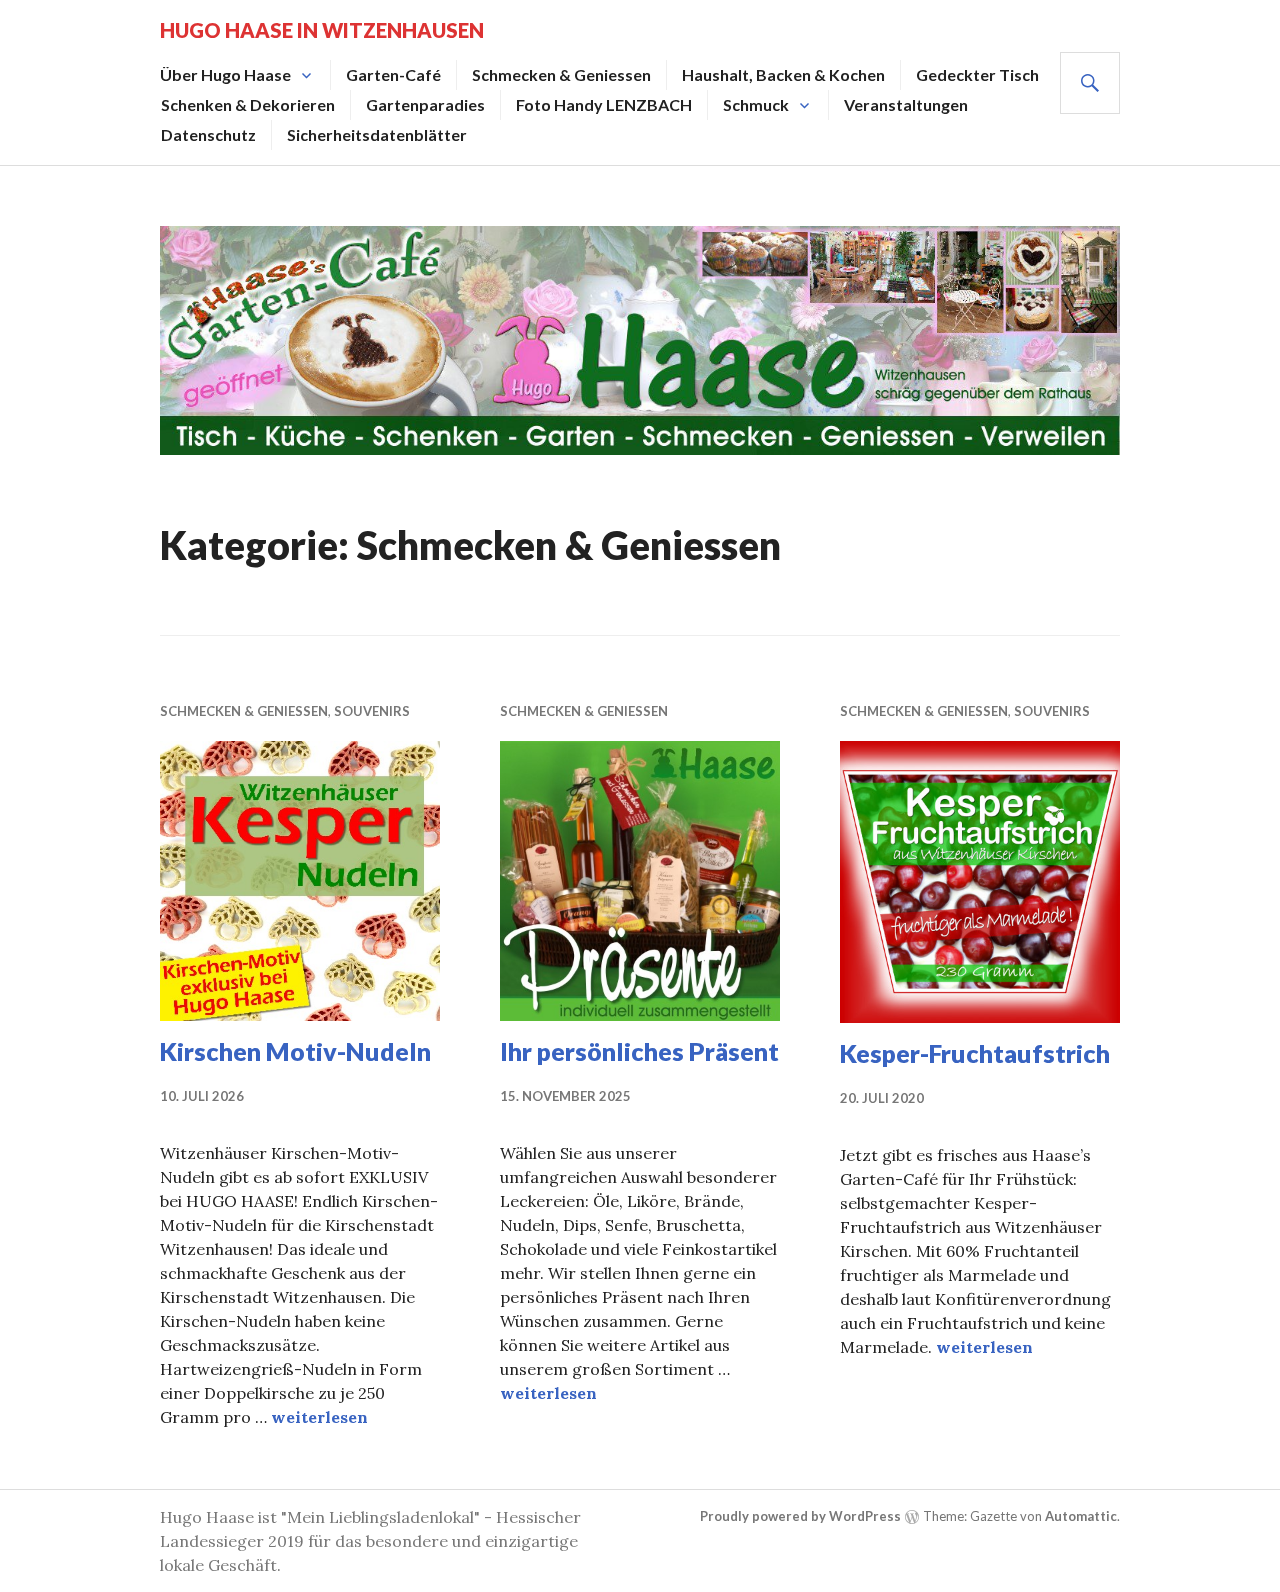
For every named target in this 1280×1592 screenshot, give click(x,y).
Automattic (1081, 1516)
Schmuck (756, 104)
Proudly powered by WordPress (800, 1516)
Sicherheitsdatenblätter (377, 134)
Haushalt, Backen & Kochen (783, 74)
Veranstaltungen (906, 104)
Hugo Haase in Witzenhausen (322, 30)
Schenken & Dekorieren (248, 104)
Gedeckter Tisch (977, 74)
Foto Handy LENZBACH (604, 104)
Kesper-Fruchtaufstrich (975, 1053)
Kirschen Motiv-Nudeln (295, 1051)
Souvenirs (372, 711)
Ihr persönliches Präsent (639, 1051)
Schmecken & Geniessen (561, 74)
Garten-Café (393, 74)
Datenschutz (208, 134)
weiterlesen (319, 1417)
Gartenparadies (425, 104)
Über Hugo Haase (225, 74)
